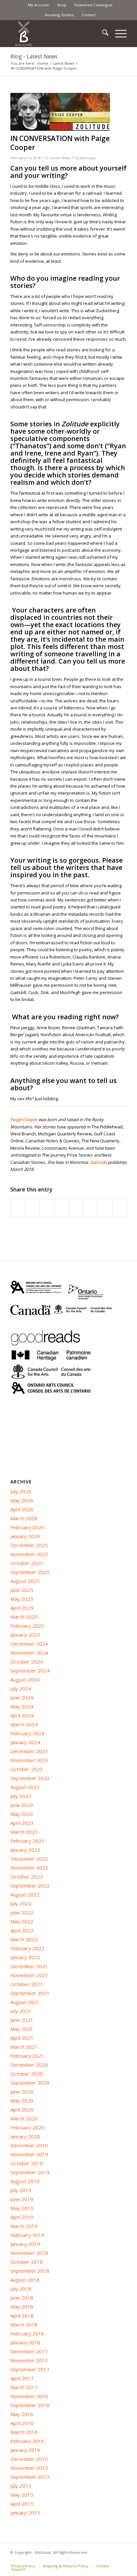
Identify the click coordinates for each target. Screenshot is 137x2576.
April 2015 (22, 2504)
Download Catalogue (93, 5)
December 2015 (29, 2459)
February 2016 (27, 2441)
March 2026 (24, 1518)
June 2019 (22, 2199)
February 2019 (27, 2235)
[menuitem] (39, 5)
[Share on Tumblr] (76, 1208)
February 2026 (27, 1527)
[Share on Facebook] (18, 1208)
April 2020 (22, 2110)
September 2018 (30, 2271)
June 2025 (22, 1590)
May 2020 (22, 2101)
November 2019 (29, 2154)
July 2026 (21, 1491)
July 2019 (21, 2190)
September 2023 (30, 1778)
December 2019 (29, 2145)
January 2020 (25, 2136)
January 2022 (25, 1957)
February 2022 (27, 1948)
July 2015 (21, 2486)
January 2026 (25, 1536)
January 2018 (25, 2342)
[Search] (102, 34)
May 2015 (22, 2495)
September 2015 (30, 2477)
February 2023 (27, 1841)
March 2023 (24, 1832)
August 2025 (25, 1581)
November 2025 (29, 1554)
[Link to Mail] (122, 2559)
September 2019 (30, 2172)
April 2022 (22, 1930)
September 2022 (30, 1886)
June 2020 (22, 2092)
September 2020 (30, 2083)
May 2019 (22, 2208)
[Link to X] (112, 2559)
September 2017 (30, 2369)
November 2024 (29, 1653)
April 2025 (22, 1608)
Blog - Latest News (34, 56)
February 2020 (27, 2127)
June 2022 (22, 1912)
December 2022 (29, 1859)
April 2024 (22, 1715)
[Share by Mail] (120, 1208)
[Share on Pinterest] (47, 1208)
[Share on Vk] (90, 1208)
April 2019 (22, 2217)
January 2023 (25, 1850)
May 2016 (22, 2414)
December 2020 (29, 2065)
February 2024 (27, 1733)
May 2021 (22, 2029)
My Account (38, 5)
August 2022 (25, 1895)
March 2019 (24, 2226)
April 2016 (22, 2423)
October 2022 (27, 1877)
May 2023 (22, 1814)
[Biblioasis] (57, 34)
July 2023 (21, 1796)
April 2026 (22, 1509)
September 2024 (30, 1671)
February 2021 (27, 2056)
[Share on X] (32, 1208)
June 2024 (22, 1697)
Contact (89, 15)
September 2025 (30, 1572)
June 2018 (22, 2298)
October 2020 (27, 2074)
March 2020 (24, 2118)
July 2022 (21, 1903)
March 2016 (24, 2432)
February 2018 (27, 2333)
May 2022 (22, 1921)
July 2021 (21, 2011)
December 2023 (29, 1751)
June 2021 (22, 2020)
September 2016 (30, 2405)
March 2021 (24, 2047)
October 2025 (27, 1563)
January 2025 (25, 1635)
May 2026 (22, 1500)
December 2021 (29, 1966)
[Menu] (118, 34)
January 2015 (25, 2513)
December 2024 (29, 1644)
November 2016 (29, 2396)
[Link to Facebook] (102, 2559)
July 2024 (21, 1688)
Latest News (60, 158)
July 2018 (21, 2289)
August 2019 (25, 2181)
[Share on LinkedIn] (61, 1208)
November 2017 (29, 2360)
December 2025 (29, 1545)
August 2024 (25, 1680)
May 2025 (22, 1599)
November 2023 (29, 1760)
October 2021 (27, 1984)
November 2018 (29, 2253)
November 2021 (29, 1975)
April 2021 (22, 2038)
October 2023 (27, 1769)
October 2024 (27, 1662)
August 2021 (25, 2002)
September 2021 (30, 1993)
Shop (62, 5)
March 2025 (24, 1617)
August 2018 (25, 2280)
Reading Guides (59, 15)
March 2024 (24, 1724)
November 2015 (29, 2468)
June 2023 (22, 1805)
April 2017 (22, 2378)
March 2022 (24, 1939)
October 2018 (27, 2262)
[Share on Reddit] (105, 1208)
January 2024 (25, 1742)
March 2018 (24, 2325)
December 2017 (29, 2351)
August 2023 (25, 1787)
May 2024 (22, 1706)
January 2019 (25, 2244)
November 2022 (29, 1868)
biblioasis (88, 158)
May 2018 (22, 2307)
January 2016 (25, 2450)
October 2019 (27, 2163)
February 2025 (27, 1626)
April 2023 (22, 1823)
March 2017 (24, 2387)
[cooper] (60, 112)
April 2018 (22, 2316)
